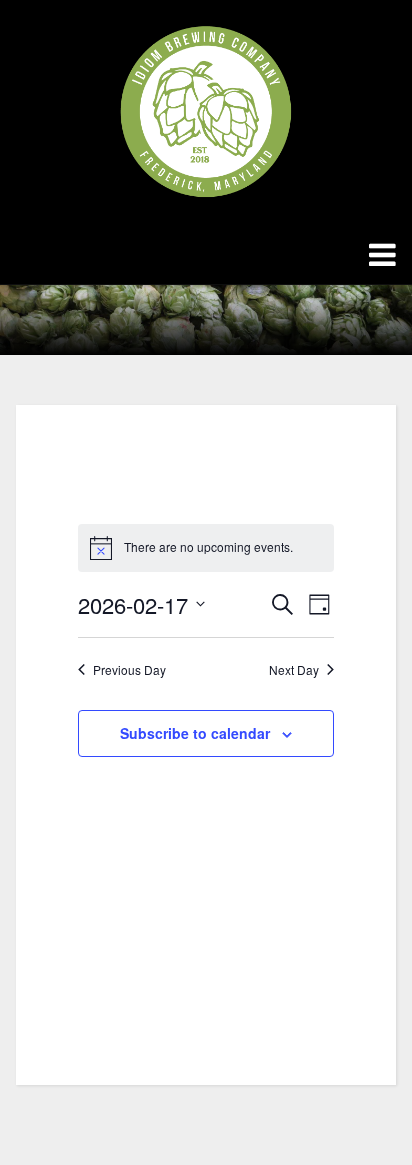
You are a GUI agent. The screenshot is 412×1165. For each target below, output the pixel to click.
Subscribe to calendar (195, 733)
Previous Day (129, 670)
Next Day (294, 670)
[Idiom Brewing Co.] (205, 111)
